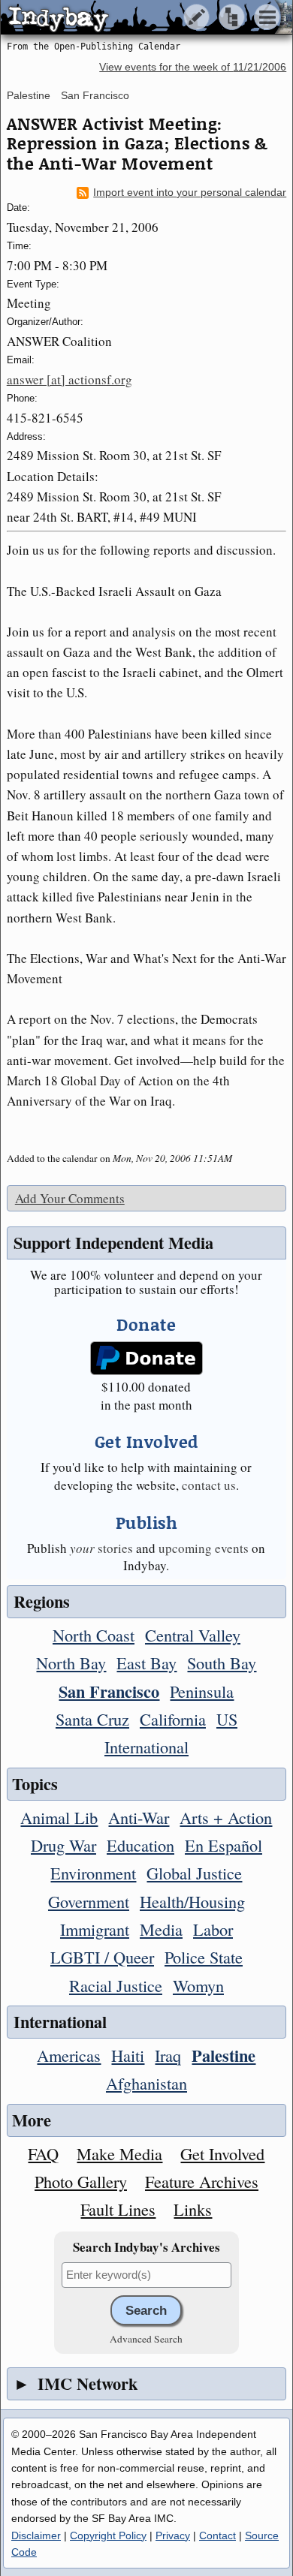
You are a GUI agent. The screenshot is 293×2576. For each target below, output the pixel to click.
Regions (42, 1601)
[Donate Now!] (146, 1358)
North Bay (71, 1663)
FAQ (43, 2153)
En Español (224, 1845)
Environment (93, 1873)
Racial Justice (116, 1985)
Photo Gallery (81, 2181)
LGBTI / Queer (102, 1957)
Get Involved (222, 2153)
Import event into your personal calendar (190, 193)
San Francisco (95, 95)
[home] (141, 18)
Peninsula (202, 1691)
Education (140, 1845)
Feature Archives (202, 2181)
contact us (209, 1485)
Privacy (173, 2535)
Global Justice (194, 1873)
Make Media (119, 2153)
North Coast (94, 1635)
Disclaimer (36, 2535)
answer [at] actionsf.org (69, 379)
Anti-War (139, 1817)
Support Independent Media (113, 1243)
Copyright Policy (108, 2535)
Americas (69, 2055)
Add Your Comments (70, 1198)
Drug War (63, 1845)
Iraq (168, 2055)
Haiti (128, 2055)
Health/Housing (192, 1901)
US (227, 1719)
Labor (213, 1929)
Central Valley (193, 1635)
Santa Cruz (92, 1719)
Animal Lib (59, 1817)
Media (161, 1929)
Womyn (198, 1985)
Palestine (29, 95)
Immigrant (95, 1929)
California (173, 1719)
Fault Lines (118, 2209)
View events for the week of (193, 67)
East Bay (146, 1663)
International (146, 1747)
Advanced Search (146, 2339)
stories (101, 1548)
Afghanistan (146, 2083)
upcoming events (204, 1548)
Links (193, 2209)
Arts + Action (226, 1817)
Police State (204, 1957)
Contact (217, 2535)
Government (89, 1901)
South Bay (222, 1663)
